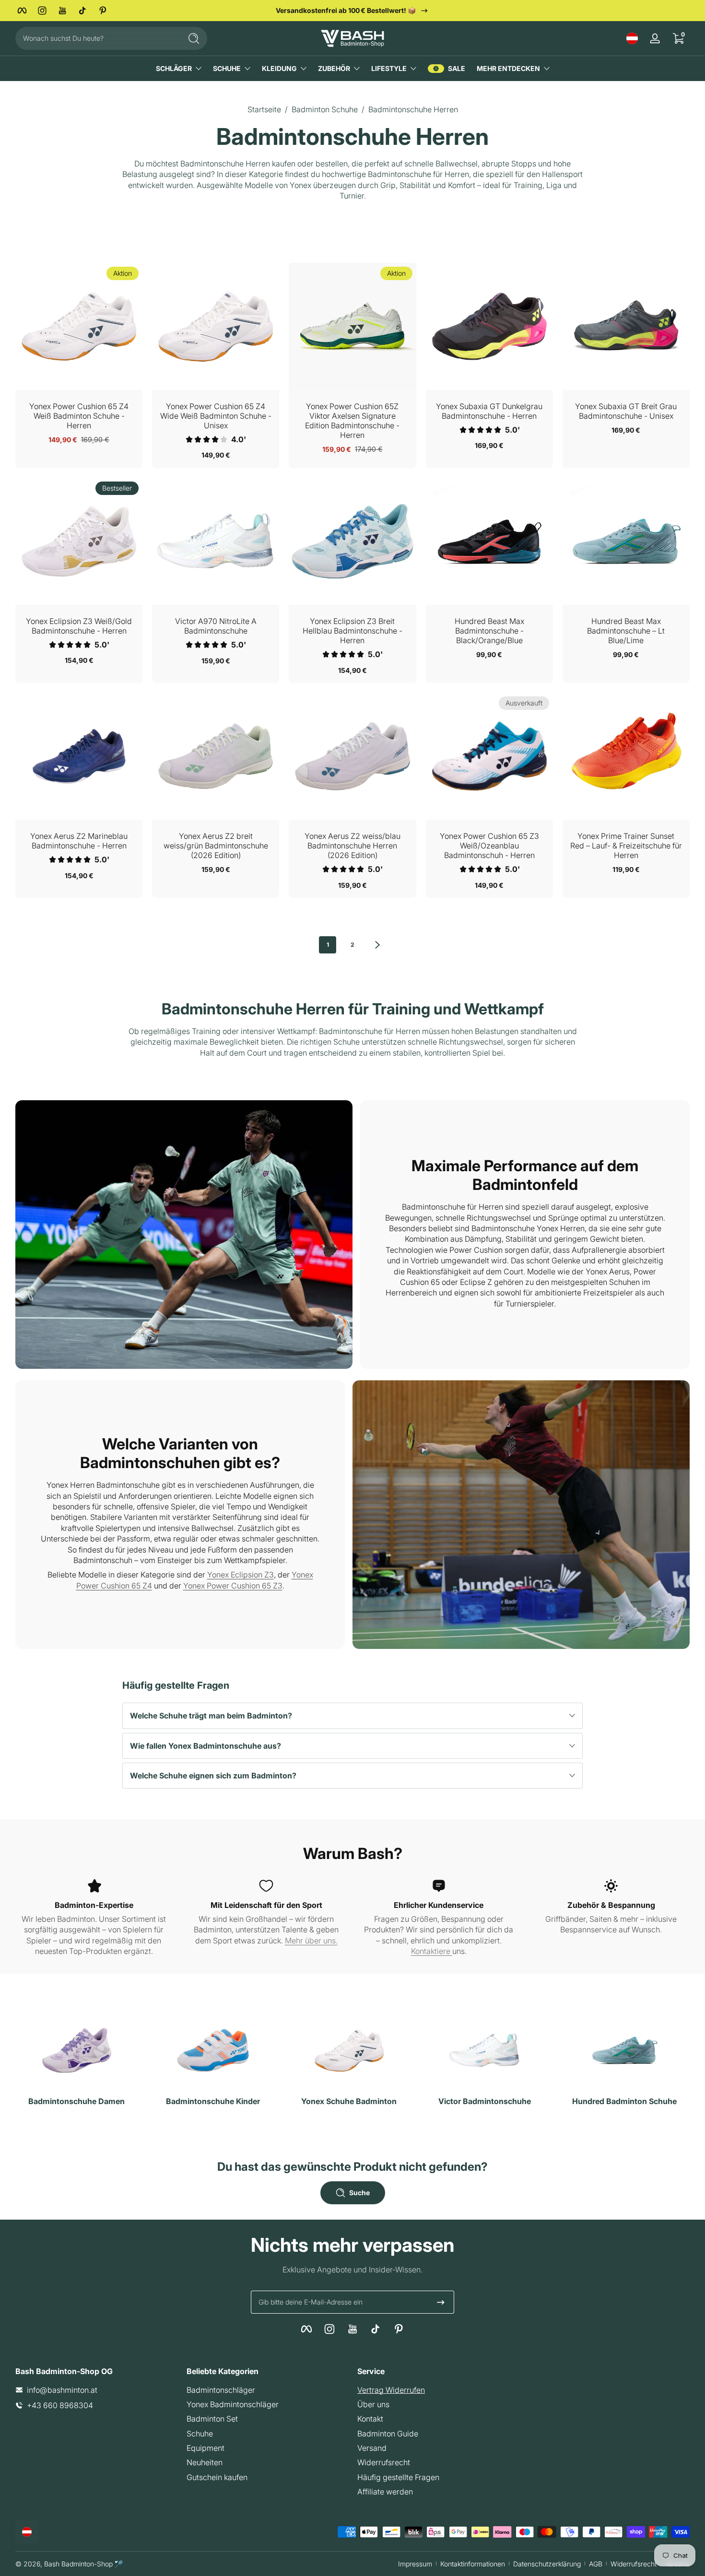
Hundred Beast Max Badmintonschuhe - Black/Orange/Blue (489, 631)
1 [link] (328, 945)
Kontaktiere (432, 1951)
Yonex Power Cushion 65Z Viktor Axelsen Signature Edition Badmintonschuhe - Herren (352, 421)
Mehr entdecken (508, 68)
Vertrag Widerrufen (391, 2390)
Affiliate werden (385, 2492)
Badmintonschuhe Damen (76, 2101)
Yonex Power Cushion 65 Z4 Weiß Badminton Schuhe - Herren (79, 416)
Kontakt (370, 2419)
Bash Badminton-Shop (78, 2564)
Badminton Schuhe (325, 109)
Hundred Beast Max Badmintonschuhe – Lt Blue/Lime (626, 631)
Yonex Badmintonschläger (233, 2404)
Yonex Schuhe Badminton (349, 2101)
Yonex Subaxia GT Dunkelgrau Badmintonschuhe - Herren (489, 411)
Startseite (264, 109)
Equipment (206, 2448)
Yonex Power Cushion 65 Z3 (233, 1586)
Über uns (373, 2404)
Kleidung (279, 68)
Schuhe (227, 68)
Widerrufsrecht (384, 2462)
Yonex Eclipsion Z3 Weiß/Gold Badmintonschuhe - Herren (79, 626)
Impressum (415, 2564)
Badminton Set (212, 2419)
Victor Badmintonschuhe (485, 2101)
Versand (372, 2448)
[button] (632, 38)
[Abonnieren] (441, 2302)
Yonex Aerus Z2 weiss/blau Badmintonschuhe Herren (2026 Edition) (352, 846)
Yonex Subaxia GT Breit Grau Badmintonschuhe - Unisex (626, 411)
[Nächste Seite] (377, 945)
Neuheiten (205, 2462)
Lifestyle (389, 68)
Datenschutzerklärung (547, 2564)
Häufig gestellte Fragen (398, 2477)
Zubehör (334, 68)
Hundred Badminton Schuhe (624, 2101)
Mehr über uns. (311, 1941)
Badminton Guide (388, 2434)
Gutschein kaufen (217, 2477)
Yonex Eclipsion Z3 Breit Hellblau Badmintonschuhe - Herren (352, 631)
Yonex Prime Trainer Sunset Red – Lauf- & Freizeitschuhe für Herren (626, 846)
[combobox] (96, 38)
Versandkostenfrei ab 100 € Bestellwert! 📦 (346, 10)
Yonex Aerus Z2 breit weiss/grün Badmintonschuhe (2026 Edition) (216, 846)
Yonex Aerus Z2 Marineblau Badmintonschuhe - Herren (79, 841)
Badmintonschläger (221, 2390)
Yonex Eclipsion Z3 (241, 1575)
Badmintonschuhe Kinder (213, 2101)
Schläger (174, 68)
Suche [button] (359, 2193)
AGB (596, 2564)
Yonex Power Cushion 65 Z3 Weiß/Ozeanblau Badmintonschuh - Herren (489, 846)
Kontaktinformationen (473, 2564)
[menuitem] (267, 2390)
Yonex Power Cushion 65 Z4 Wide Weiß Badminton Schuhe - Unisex (216, 416)
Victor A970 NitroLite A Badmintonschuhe (216, 626)
